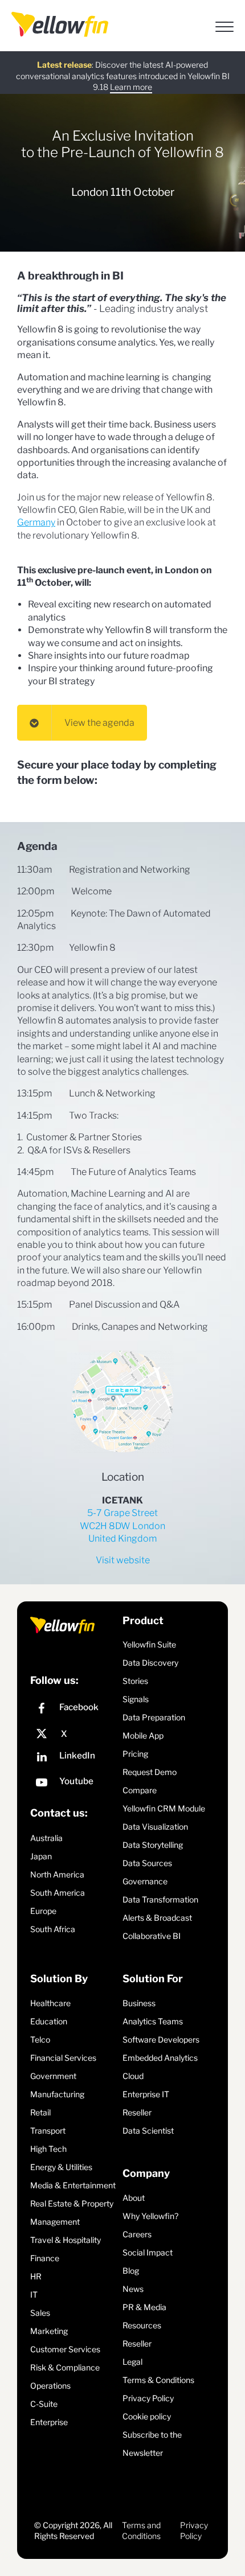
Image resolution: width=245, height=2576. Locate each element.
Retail (40, 2112)
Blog (131, 2271)
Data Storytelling (153, 1845)
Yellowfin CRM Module (164, 1808)
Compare (140, 1790)
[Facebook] (73, 1710)
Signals (136, 1699)
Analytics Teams (153, 2021)
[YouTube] (73, 1784)
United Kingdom (122, 1538)
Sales (40, 2313)
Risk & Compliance (65, 2367)
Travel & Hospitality (66, 2240)
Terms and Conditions (141, 2531)
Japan (41, 1856)
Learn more (131, 87)
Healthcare (50, 2003)
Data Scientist (148, 2131)
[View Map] (122, 1402)
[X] (73, 1734)
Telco (40, 2039)
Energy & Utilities (61, 2167)
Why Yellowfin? (150, 2216)
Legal (132, 2362)
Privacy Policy (148, 2398)
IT (34, 2294)
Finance (45, 2258)
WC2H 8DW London (122, 1526)
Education (49, 2021)
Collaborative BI (152, 1936)
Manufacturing (57, 2094)
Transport (48, 2131)
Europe (43, 1911)
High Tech (48, 2149)
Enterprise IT (146, 2094)
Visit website (123, 1560)
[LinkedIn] (73, 1758)
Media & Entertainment (73, 2185)
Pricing (135, 1754)
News (133, 2289)
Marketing (49, 2331)
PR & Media (144, 2307)
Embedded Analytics (160, 2058)
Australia (46, 1838)
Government (53, 2076)
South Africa (53, 1929)
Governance (145, 1881)
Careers (137, 2234)
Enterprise (49, 2422)
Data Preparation (154, 1717)
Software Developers (161, 2039)
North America (57, 1874)
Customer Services (65, 2349)
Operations (50, 2386)
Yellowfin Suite (149, 1644)
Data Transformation (160, 1899)
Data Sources (147, 1863)
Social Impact (148, 2252)
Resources (142, 2325)
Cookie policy (147, 2416)
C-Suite (44, 2404)
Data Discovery (150, 1663)
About (134, 2198)
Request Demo (150, 1772)
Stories (135, 1681)
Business (139, 2003)
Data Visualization (155, 1827)
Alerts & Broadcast (157, 1918)
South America (58, 1893)
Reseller (137, 2112)
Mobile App (143, 1735)
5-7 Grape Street (122, 1513)
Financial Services (63, 2058)
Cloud (133, 2076)
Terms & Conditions (158, 2380)
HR (36, 2276)
